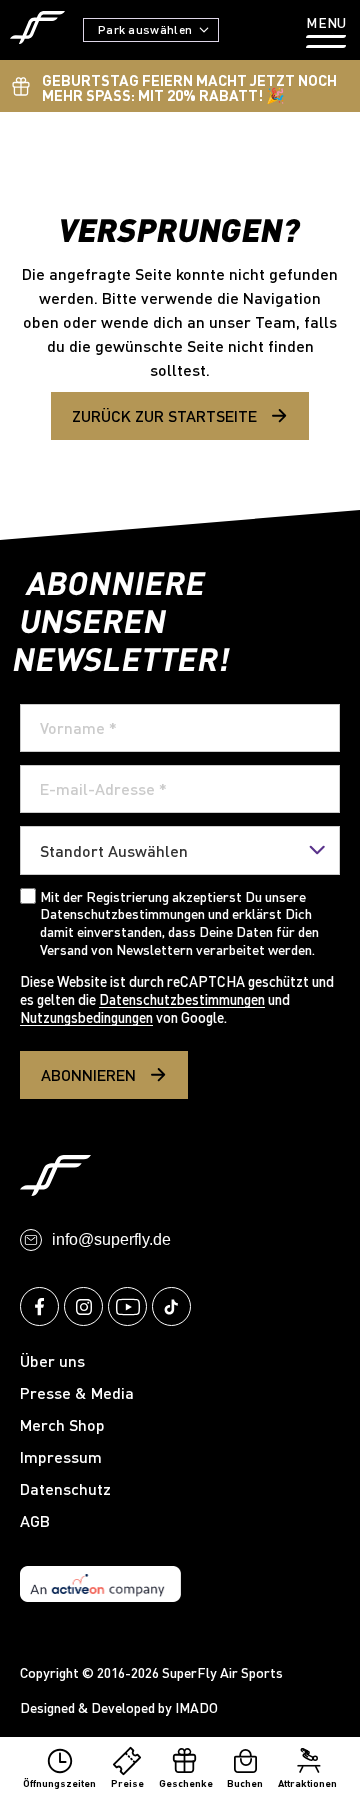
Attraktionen (307, 1783)
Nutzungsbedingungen (86, 1017)
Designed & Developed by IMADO (119, 1707)
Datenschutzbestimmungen (182, 999)
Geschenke (186, 1783)
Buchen (245, 1783)
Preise (127, 1783)
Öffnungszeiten (59, 1783)
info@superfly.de (111, 1239)
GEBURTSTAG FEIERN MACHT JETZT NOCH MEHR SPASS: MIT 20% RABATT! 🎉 (189, 87)
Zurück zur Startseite (164, 415)
